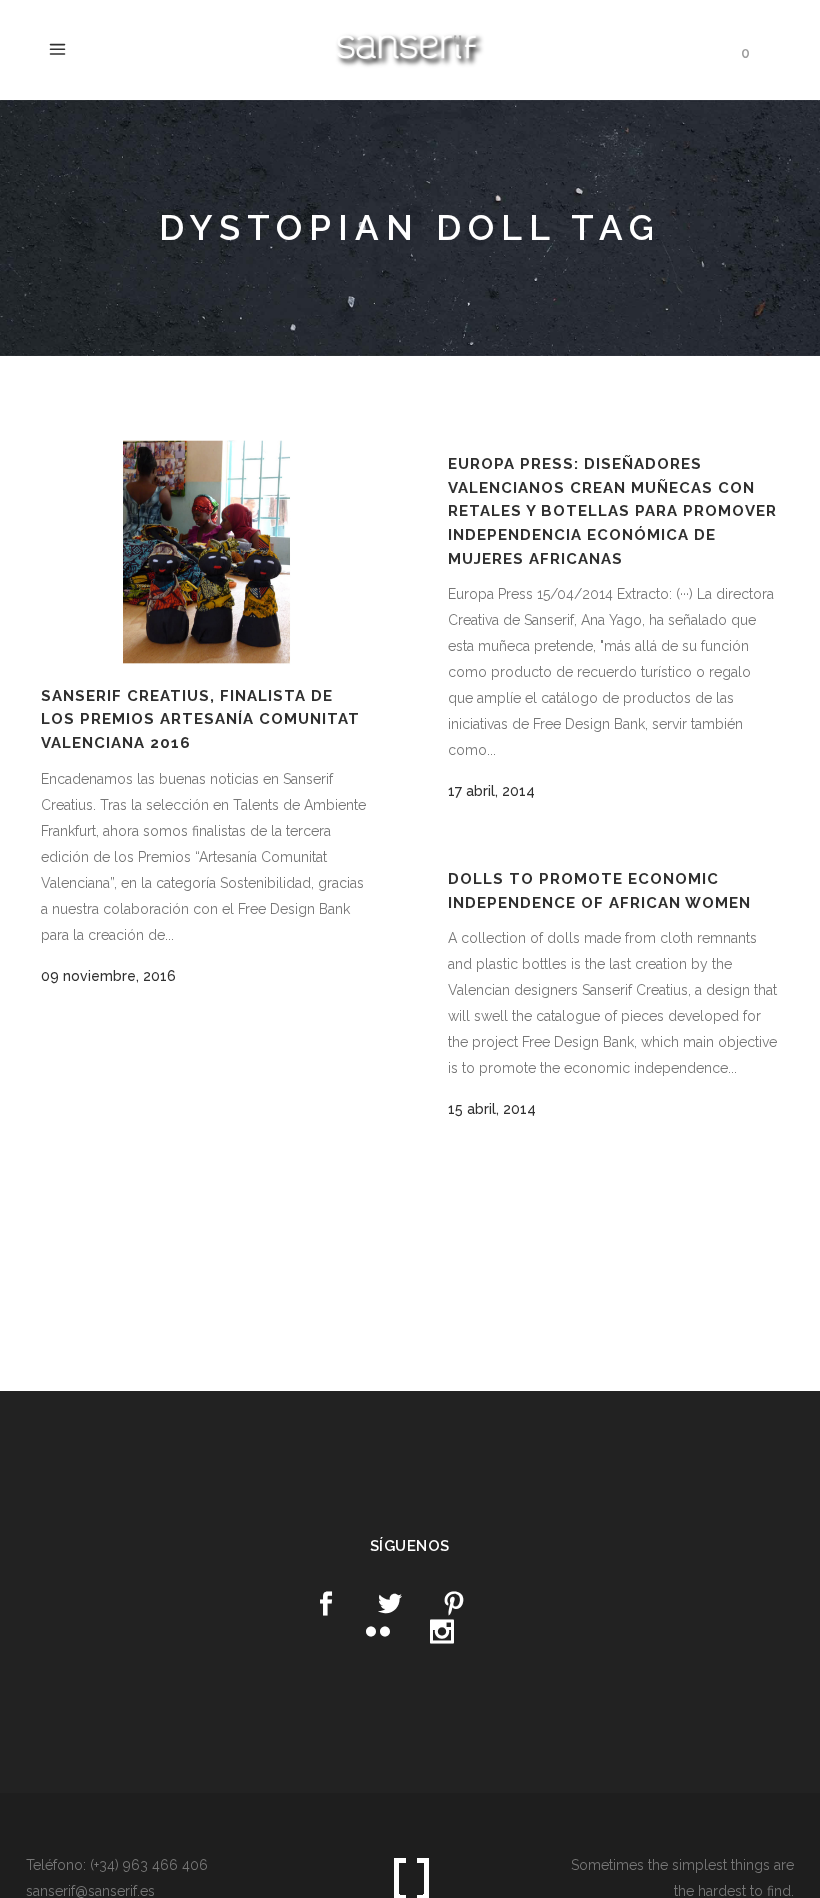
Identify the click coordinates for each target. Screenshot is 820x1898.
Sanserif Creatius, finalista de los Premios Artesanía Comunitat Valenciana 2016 (200, 719)
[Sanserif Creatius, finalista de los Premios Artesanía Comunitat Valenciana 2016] (206, 552)
